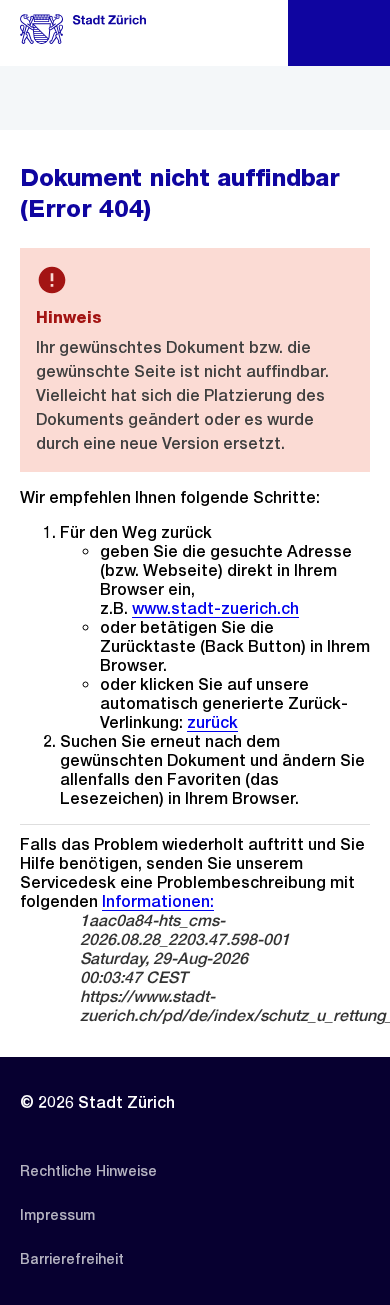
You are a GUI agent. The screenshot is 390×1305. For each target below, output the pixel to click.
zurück (212, 722)
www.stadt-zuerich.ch (215, 608)
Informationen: (158, 901)
